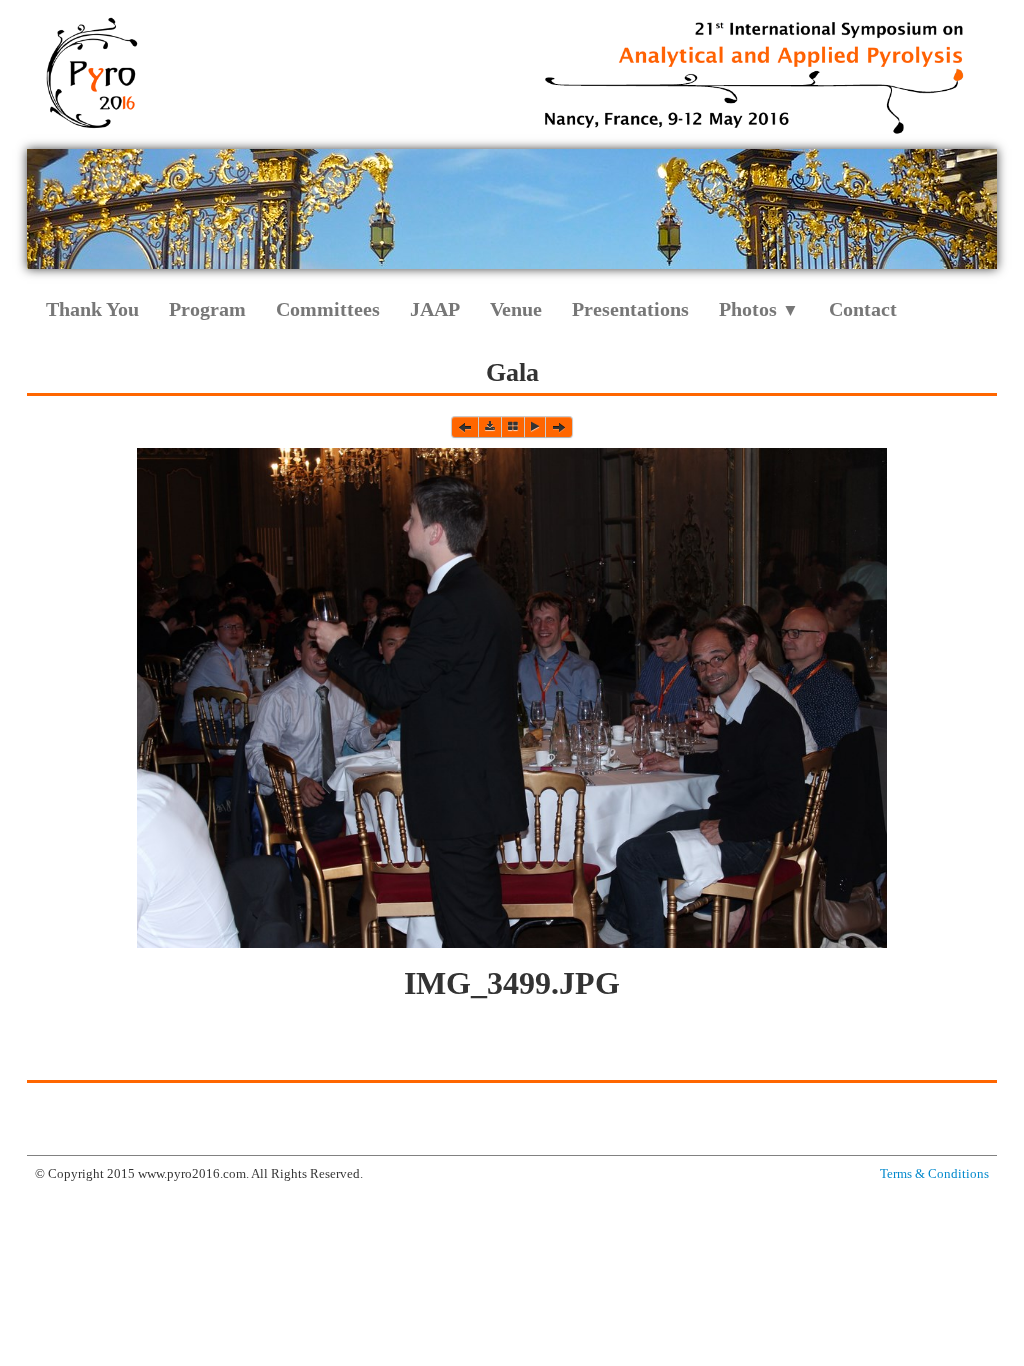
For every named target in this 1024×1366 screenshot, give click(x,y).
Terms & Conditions (934, 1173)
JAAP (435, 309)
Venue (516, 309)
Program (207, 309)
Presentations (630, 309)
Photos (759, 309)
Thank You (92, 309)
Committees (328, 309)
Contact (863, 309)
